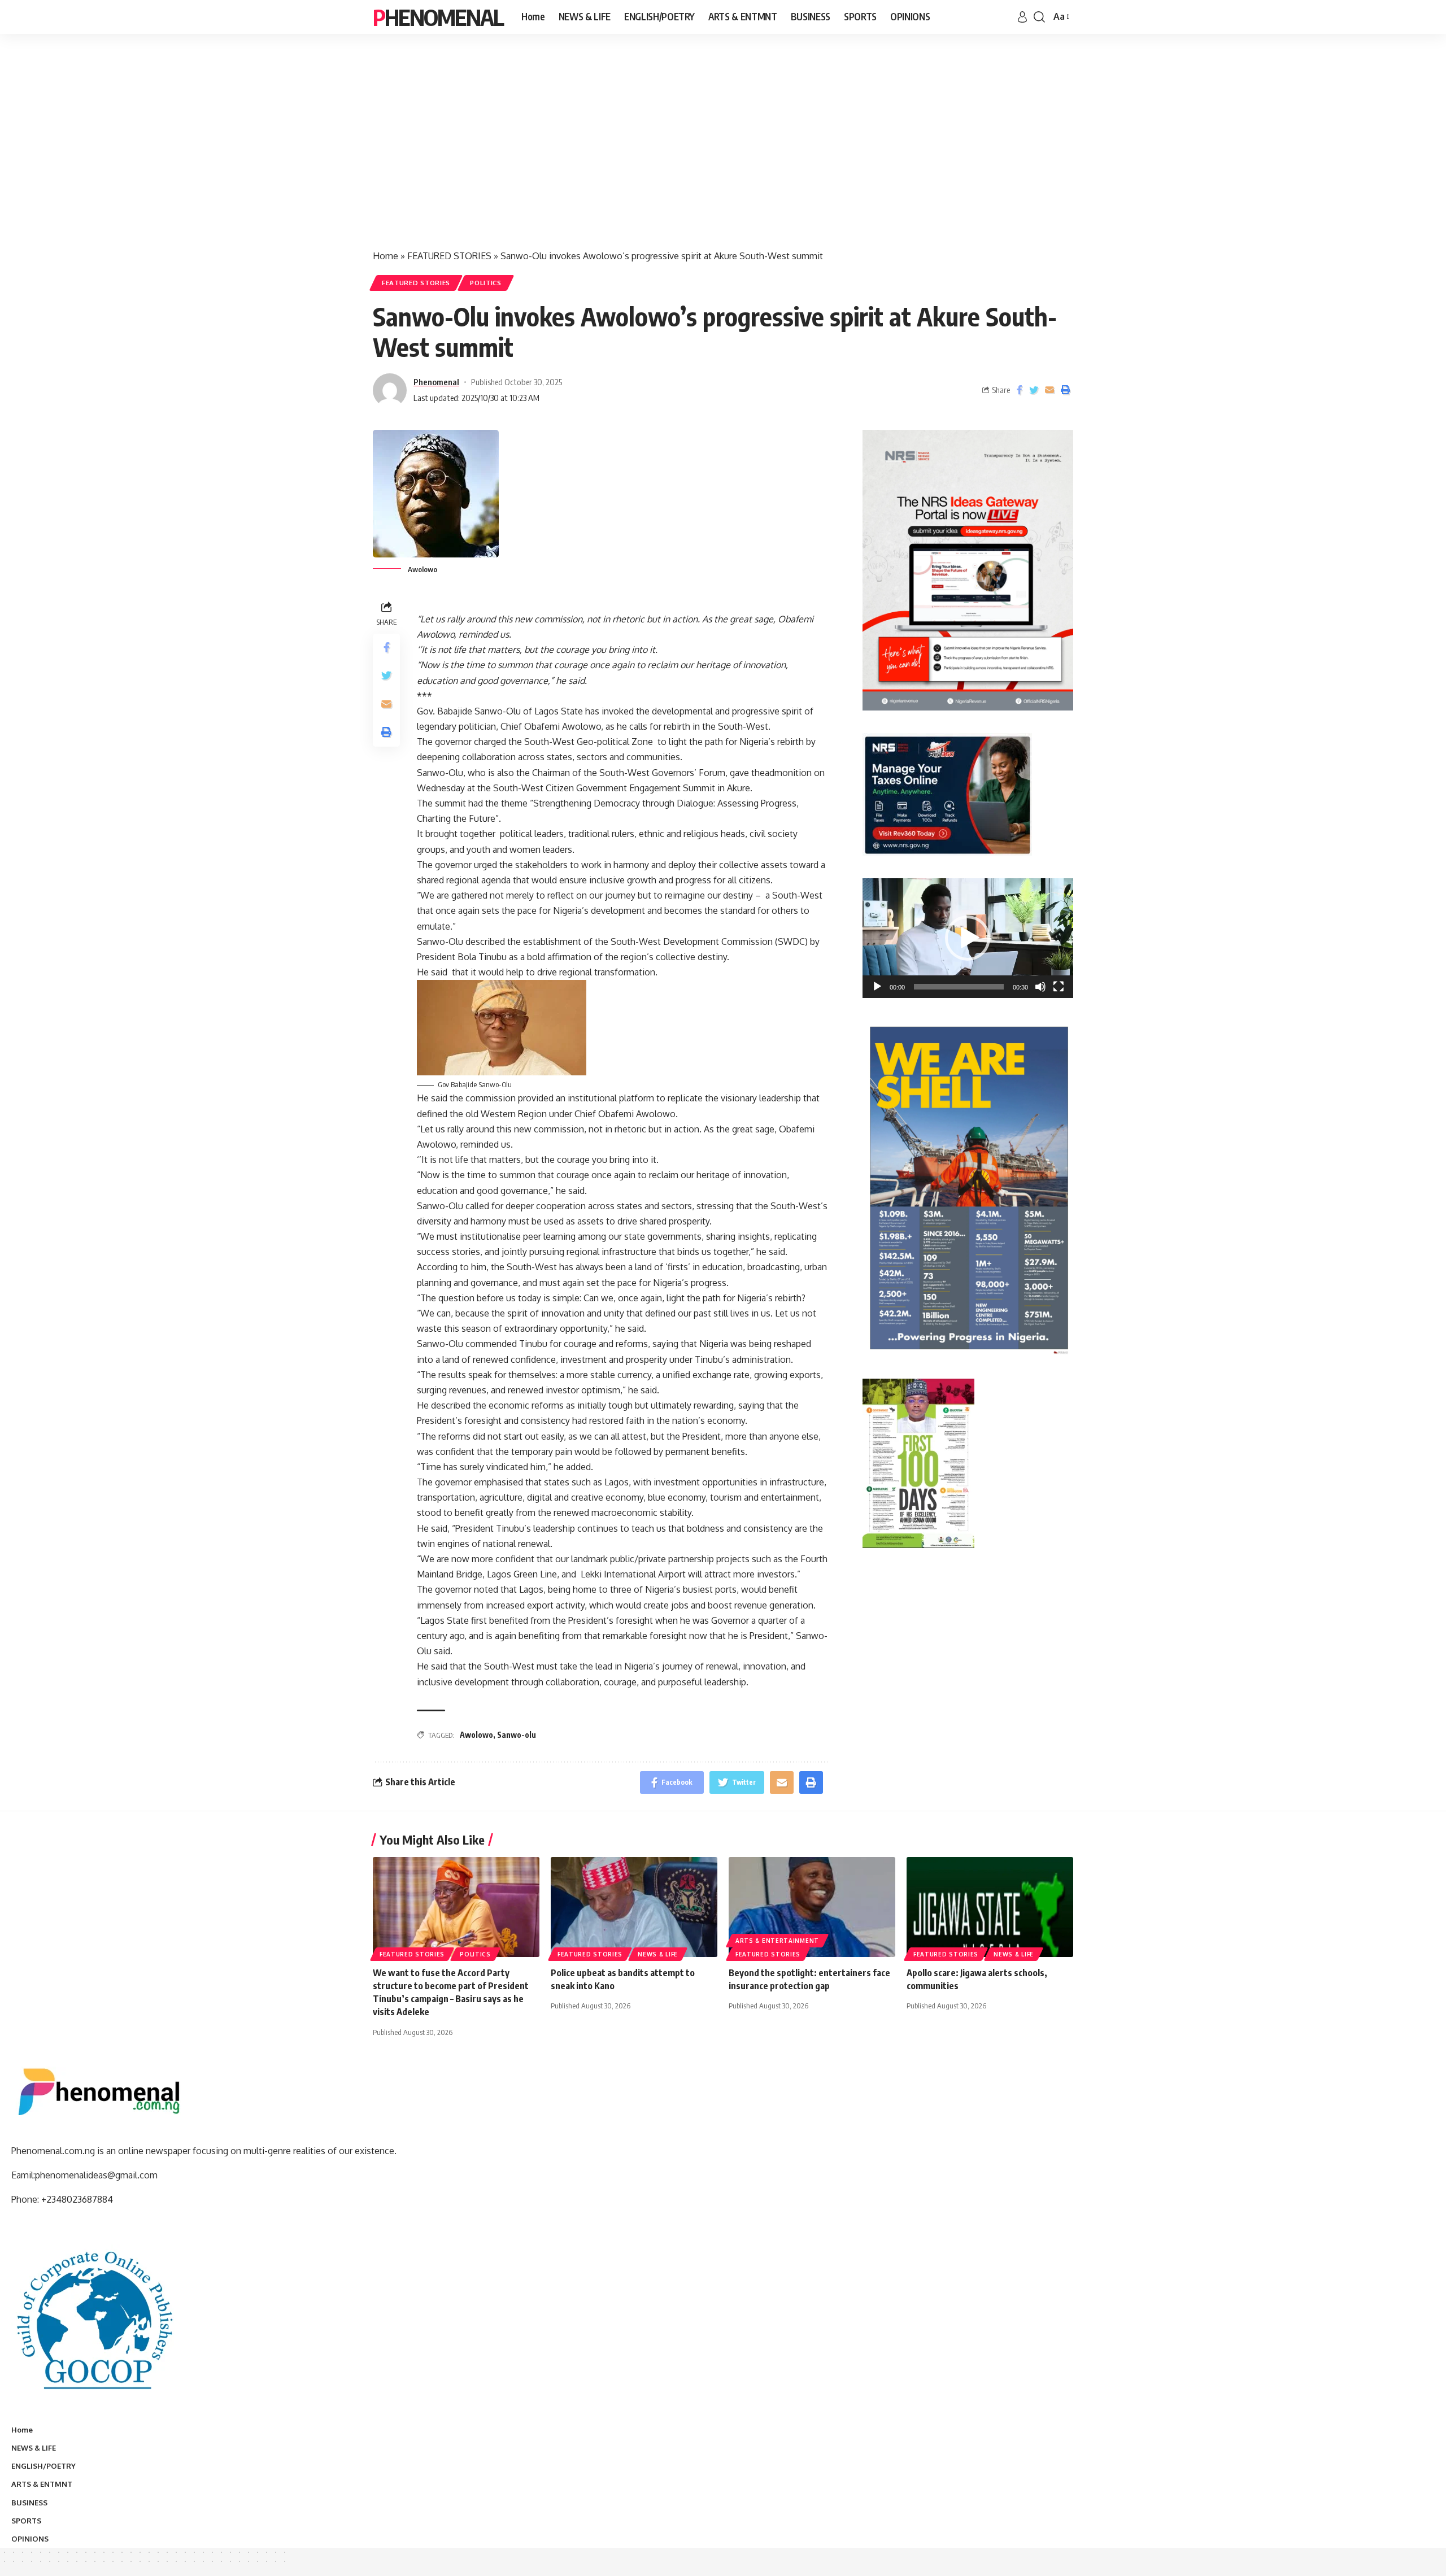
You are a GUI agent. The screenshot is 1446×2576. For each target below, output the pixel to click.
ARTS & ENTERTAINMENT (777, 1941)
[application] (968, 938)
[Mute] (1040, 987)
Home (386, 256)
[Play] (877, 987)
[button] (968, 938)
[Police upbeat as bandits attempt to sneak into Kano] (634, 1907)
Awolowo (476, 1735)
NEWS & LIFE (658, 1954)
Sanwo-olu (517, 1735)
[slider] (959, 987)
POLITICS (486, 283)
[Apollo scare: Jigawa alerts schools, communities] (990, 1907)
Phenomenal (438, 17)
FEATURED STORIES (449, 256)
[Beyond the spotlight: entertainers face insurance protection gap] (812, 1907)
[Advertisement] (723, 152)
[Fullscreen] (1059, 987)
